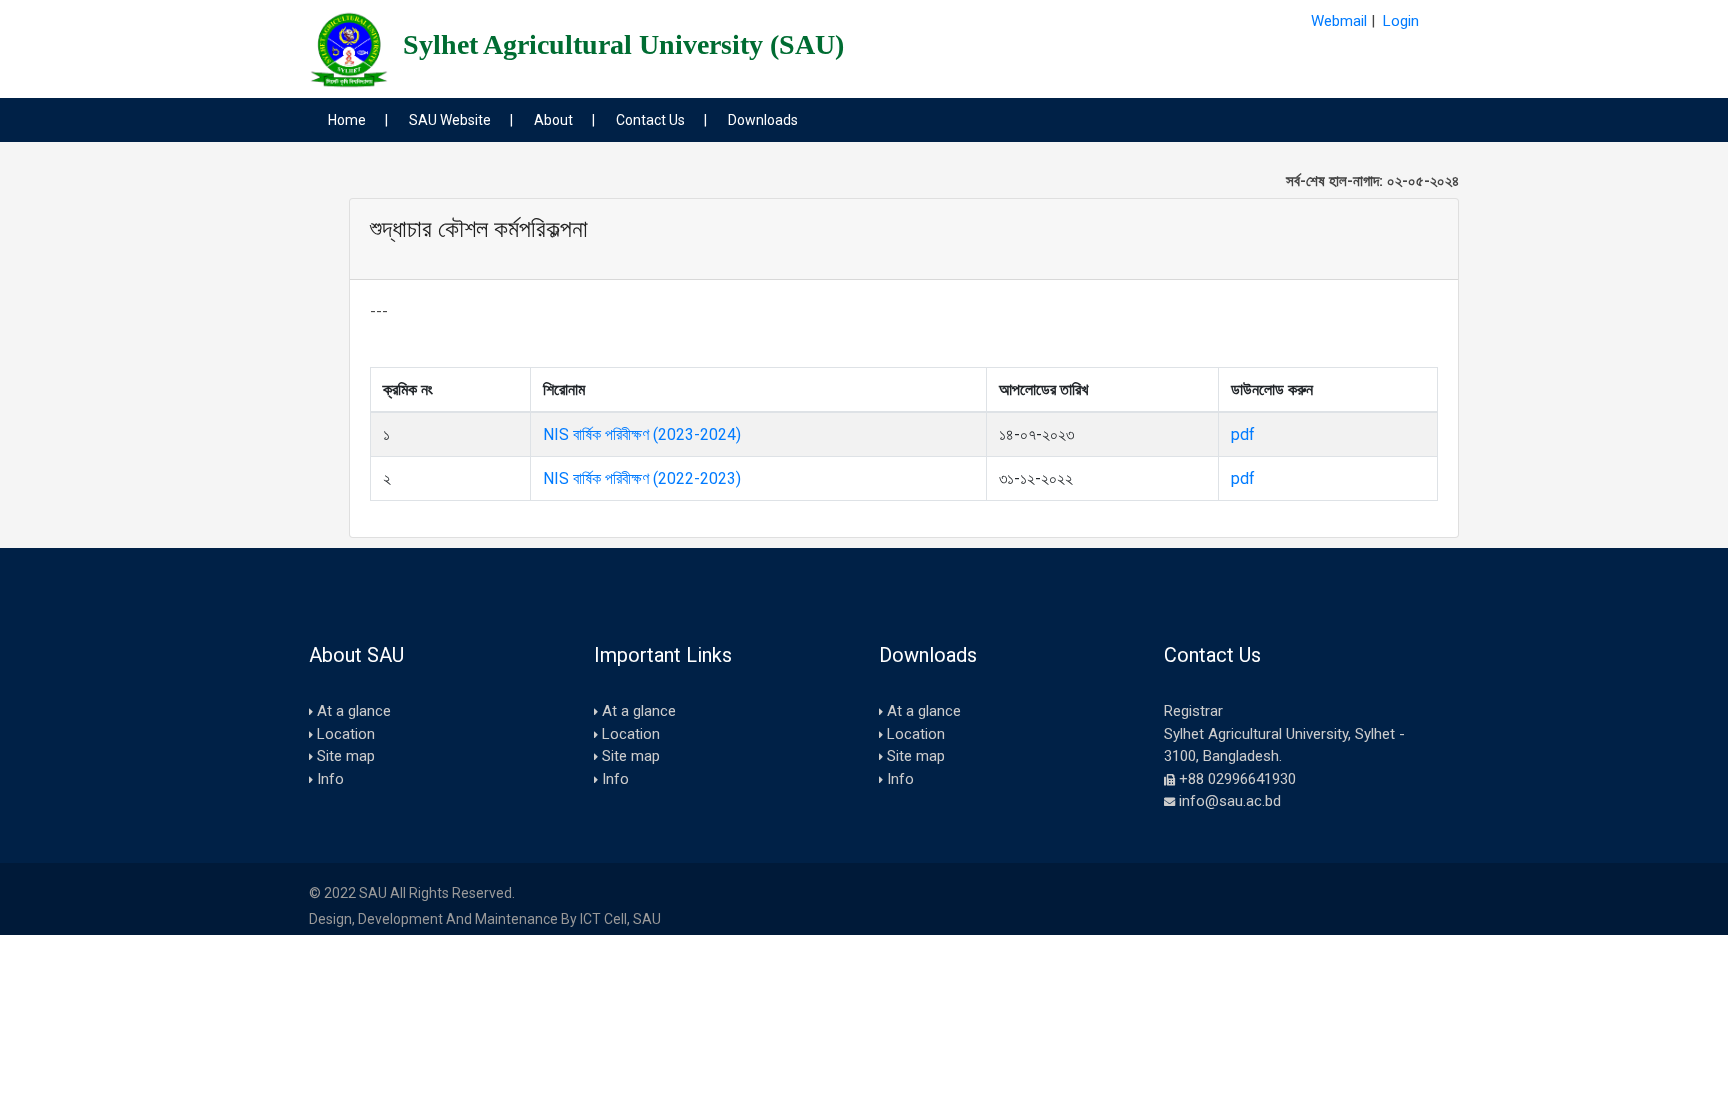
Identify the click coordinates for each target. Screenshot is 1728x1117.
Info (330, 779)
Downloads (763, 120)
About (553, 120)
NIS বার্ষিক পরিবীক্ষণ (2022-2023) (642, 478)
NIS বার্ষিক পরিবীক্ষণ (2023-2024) (642, 434)
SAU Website (450, 120)
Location (346, 734)
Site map (346, 756)
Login (1401, 21)
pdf (1243, 434)
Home (347, 120)
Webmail (1339, 21)
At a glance (354, 711)
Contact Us (650, 120)
